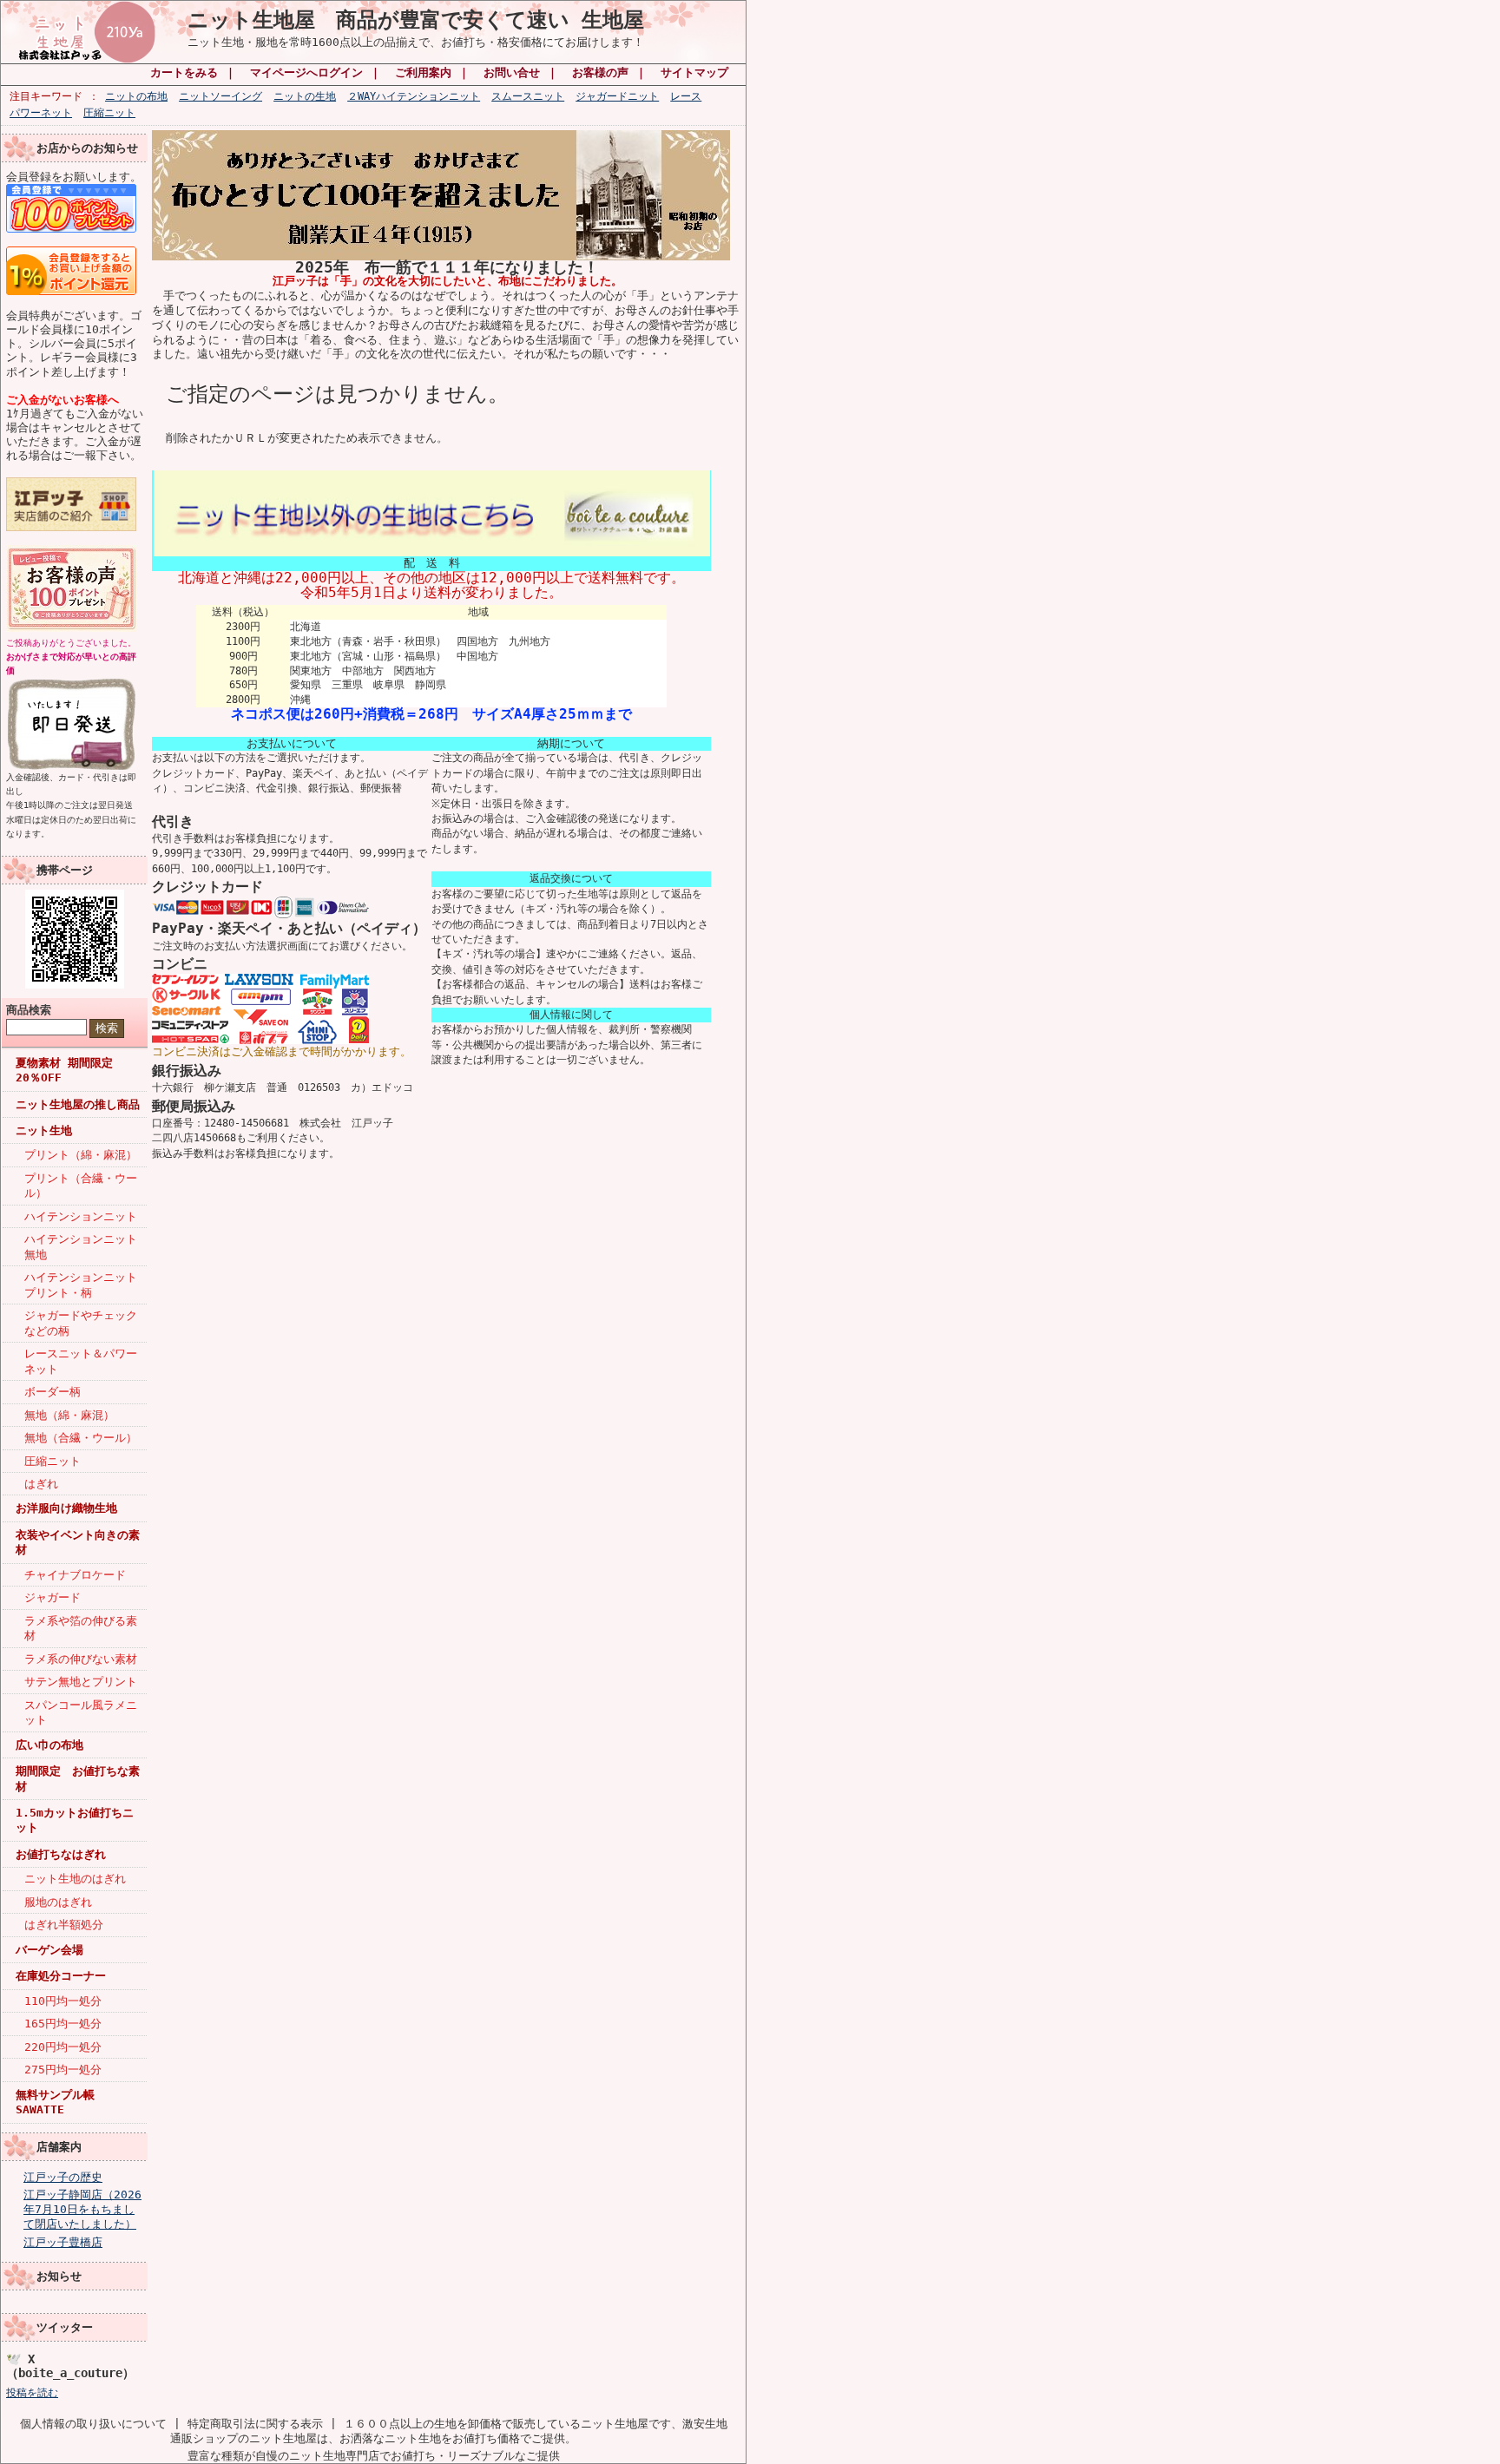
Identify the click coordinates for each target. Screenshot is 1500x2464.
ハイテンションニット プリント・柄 (86, 1285)
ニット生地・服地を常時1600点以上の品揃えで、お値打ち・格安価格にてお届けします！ (416, 42)
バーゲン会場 (49, 1950)
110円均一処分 (63, 2001)
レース (686, 96)
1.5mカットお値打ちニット (75, 1820)
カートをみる (184, 72)
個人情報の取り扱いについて (93, 2424)
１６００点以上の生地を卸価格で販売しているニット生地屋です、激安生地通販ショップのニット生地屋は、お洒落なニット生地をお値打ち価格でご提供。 (449, 2431)
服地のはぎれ (58, 1902)
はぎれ (41, 1484)
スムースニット (528, 96)
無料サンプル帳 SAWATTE (55, 2102)
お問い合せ (512, 72)
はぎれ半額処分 (64, 1925)
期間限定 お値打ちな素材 (78, 1778)
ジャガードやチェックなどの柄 (81, 1323)
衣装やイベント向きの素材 (78, 1542)
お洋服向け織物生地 (66, 1508)
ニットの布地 (136, 96)
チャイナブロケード (75, 1575)
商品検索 (29, 1010)
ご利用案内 (423, 72)
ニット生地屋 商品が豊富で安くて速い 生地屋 (416, 20)
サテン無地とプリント (81, 1682)
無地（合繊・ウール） (81, 1438)
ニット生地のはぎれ (75, 1879)
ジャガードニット (617, 96)
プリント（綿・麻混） (81, 1155)
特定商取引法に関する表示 (255, 2424)
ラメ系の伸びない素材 (81, 1659)
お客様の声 (600, 72)
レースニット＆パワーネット (81, 1361)
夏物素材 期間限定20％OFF (64, 1070)
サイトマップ (694, 72)
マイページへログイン (306, 72)
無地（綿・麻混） (69, 1415)
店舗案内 (59, 2147)
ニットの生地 (305, 96)
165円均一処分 (63, 2024)
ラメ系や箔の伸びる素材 (81, 1628)
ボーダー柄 (53, 1392)
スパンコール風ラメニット (81, 1712)
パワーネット (41, 113)
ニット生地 (44, 1130)
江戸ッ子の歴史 (63, 2177)
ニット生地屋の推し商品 (78, 1104)
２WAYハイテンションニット (414, 96)
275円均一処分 (63, 2070)
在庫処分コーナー (61, 1976)
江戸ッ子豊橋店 (63, 2242)
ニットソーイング (220, 96)
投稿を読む (32, 2393)
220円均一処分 (63, 2047)
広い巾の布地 (49, 1745)
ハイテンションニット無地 (81, 1246)
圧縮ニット (109, 113)
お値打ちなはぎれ (61, 1854)
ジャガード (53, 1597)
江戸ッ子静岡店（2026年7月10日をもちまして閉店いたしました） (82, 2209)
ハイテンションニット (81, 1216)
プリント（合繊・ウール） (81, 1186)
